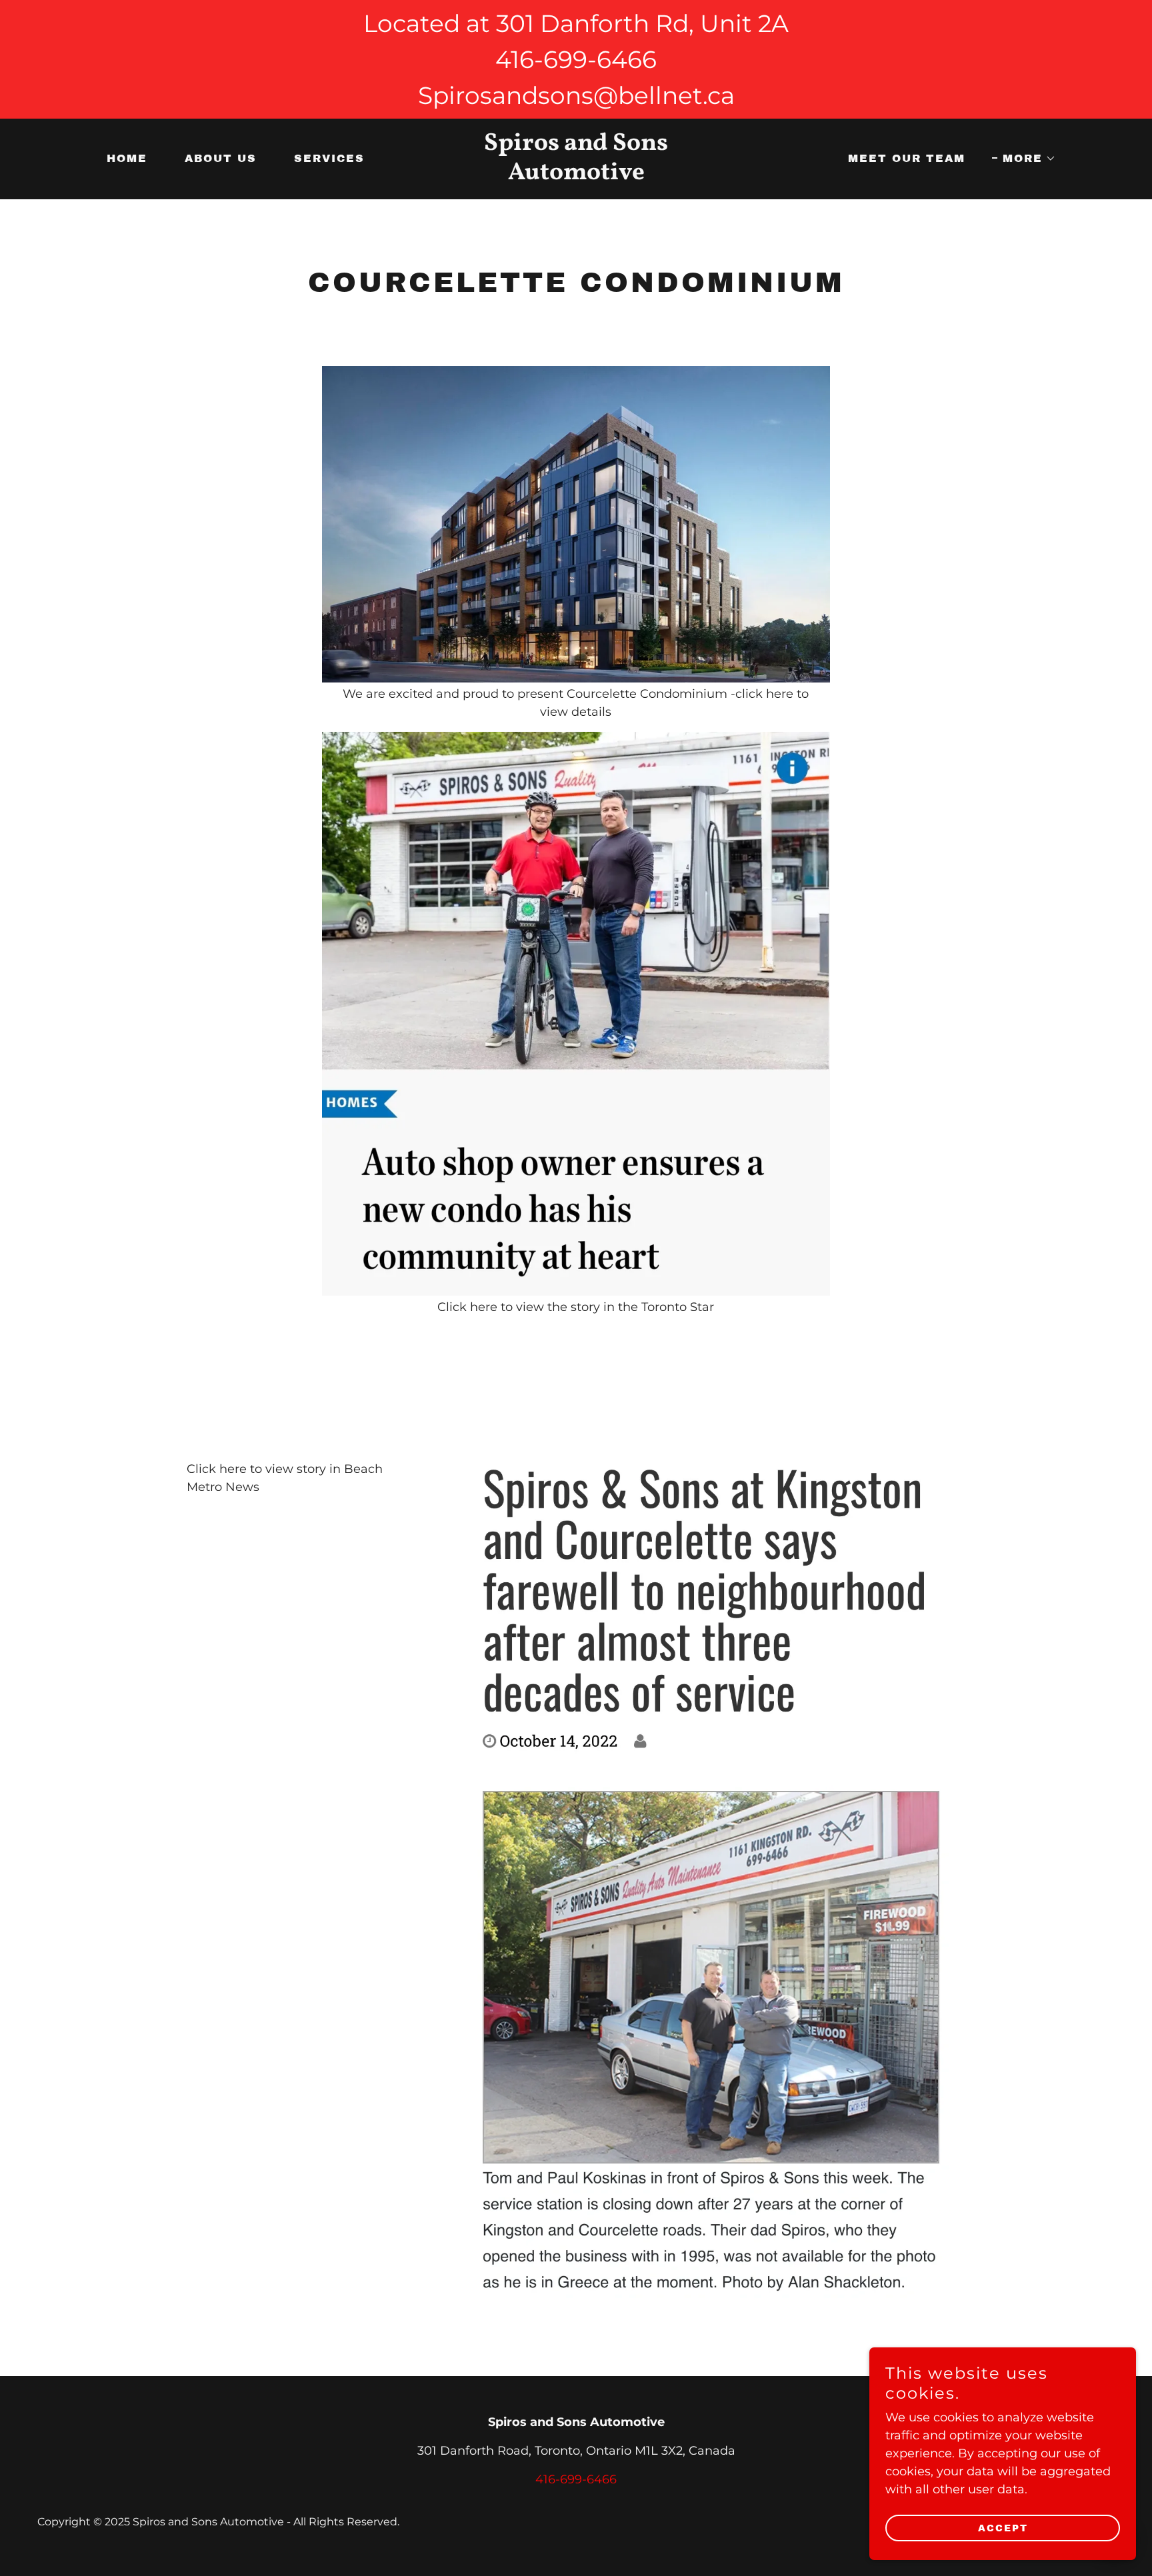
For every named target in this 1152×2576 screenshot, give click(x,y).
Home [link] (127, 158)
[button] (1024, 159)
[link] (576, 175)
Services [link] (329, 158)
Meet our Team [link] (907, 158)
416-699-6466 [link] (576, 2479)
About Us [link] (221, 158)
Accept (1003, 2528)
